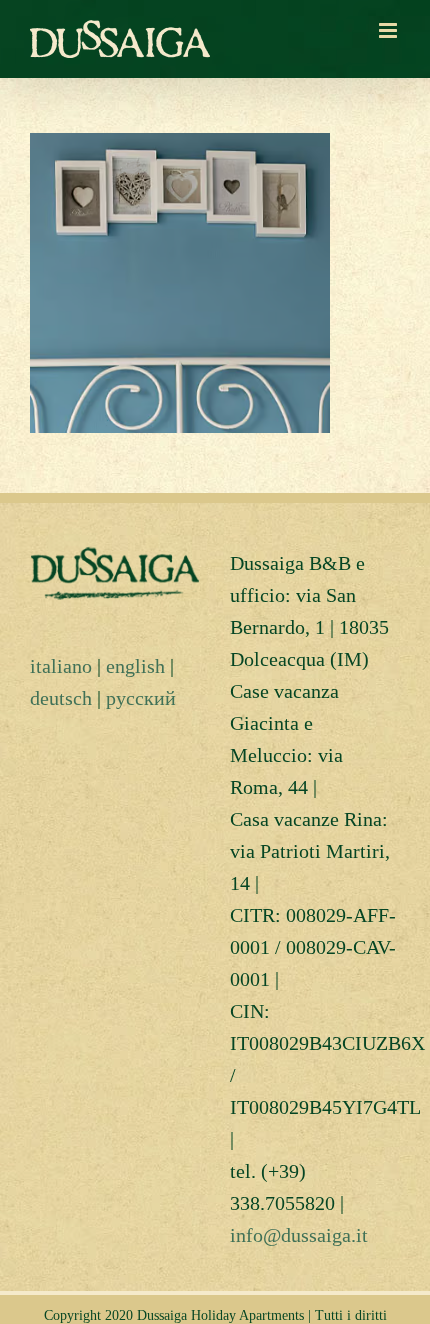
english (135, 666)
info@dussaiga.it (299, 1235)
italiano (61, 666)
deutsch (61, 698)
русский (141, 698)
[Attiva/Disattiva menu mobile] (389, 30)
